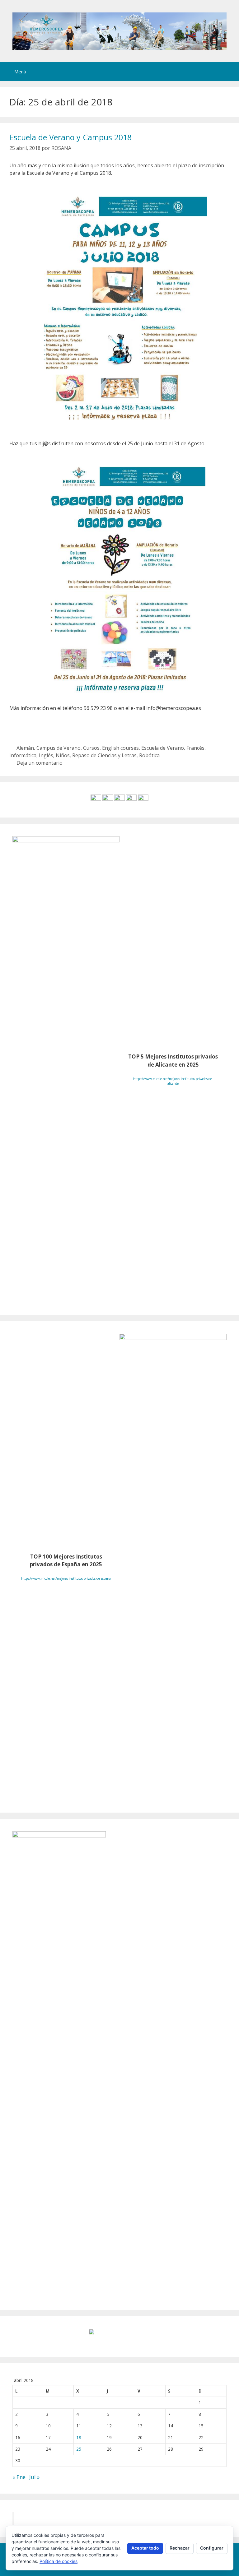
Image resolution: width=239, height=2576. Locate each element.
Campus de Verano (59, 748)
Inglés (46, 755)
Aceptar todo (145, 2548)
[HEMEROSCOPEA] (119, 30)
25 (79, 2449)
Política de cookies (59, 2561)
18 (79, 2437)
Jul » (34, 2477)
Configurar (212, 2548)
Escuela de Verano (163, 748)
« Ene (19, 2477)
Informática (23, 755)
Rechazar (180, 2548)
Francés (195, 748)
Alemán (25, 748)
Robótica (149, 755)
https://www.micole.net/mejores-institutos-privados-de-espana (66, 1578)
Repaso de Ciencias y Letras (104, 755)
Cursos (91, 748)
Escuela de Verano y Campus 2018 (70, 137)
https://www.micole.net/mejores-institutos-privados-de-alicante (173, 1081)
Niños (63, 755)
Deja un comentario (40, 763)
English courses (120, 748)
